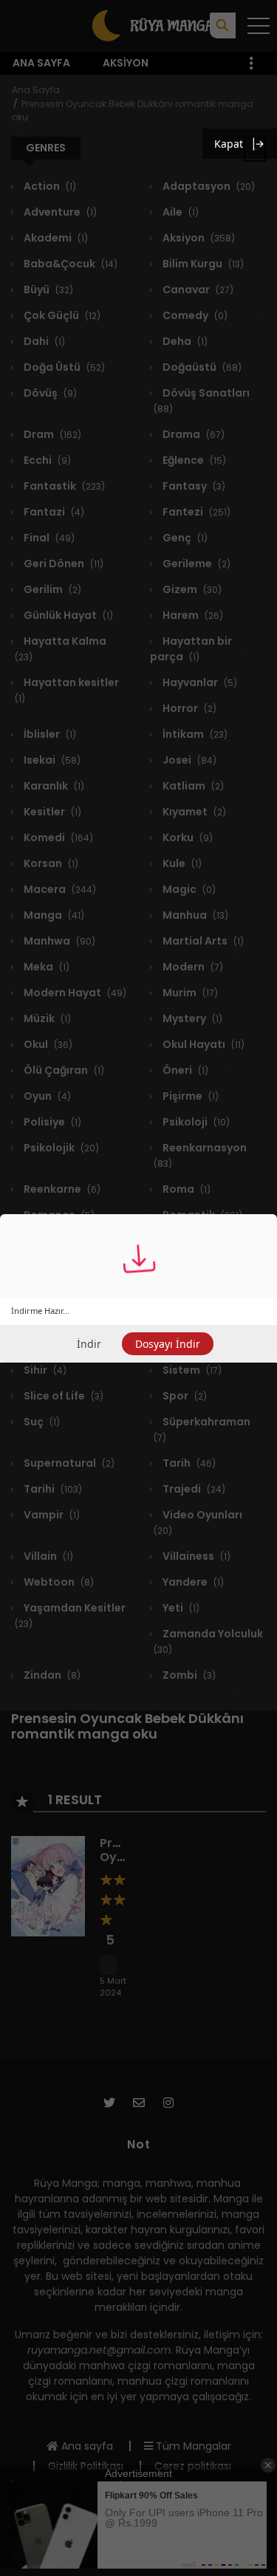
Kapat (229, 144)
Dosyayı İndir (168, 1344)
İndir (89, 1344)
